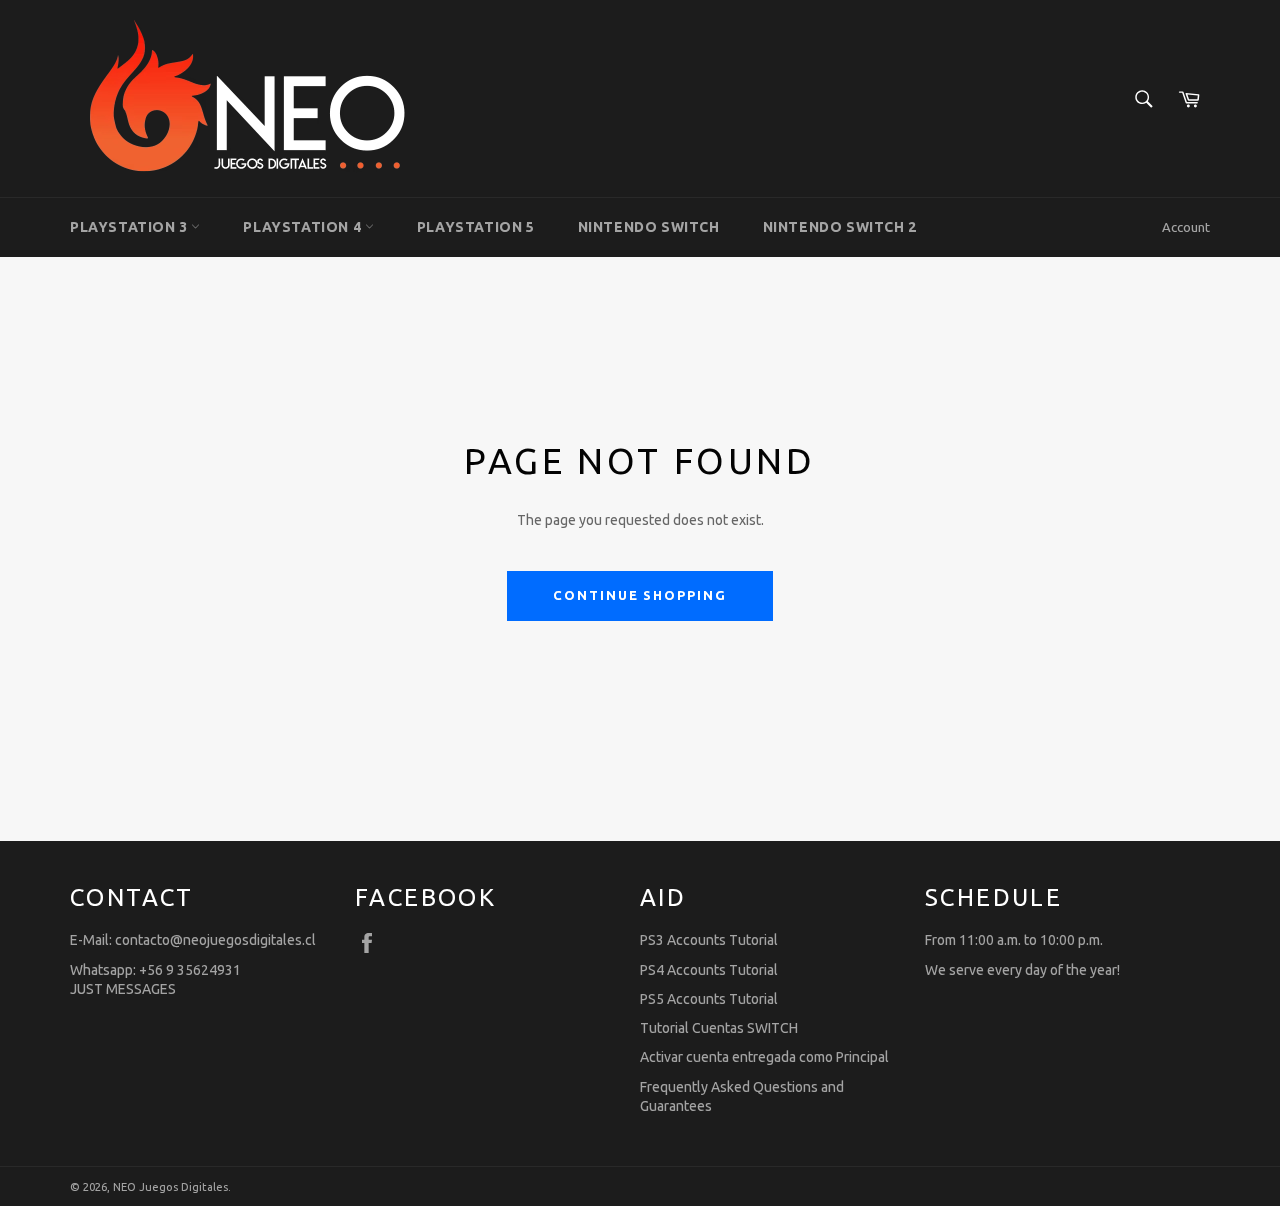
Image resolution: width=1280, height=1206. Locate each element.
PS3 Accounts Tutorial (709, 940)
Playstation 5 (476, 227)
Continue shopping (640, 595)
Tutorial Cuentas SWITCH (719, 1028)
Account (1186, 227)
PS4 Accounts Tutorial (709, 970)
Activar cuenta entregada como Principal (764, 1057)
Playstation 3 (130, 227)
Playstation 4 (303, 227)
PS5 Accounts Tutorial (709, 999)
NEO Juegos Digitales (170, 1187)
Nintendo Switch (649, 227)
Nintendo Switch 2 (840, 227)
